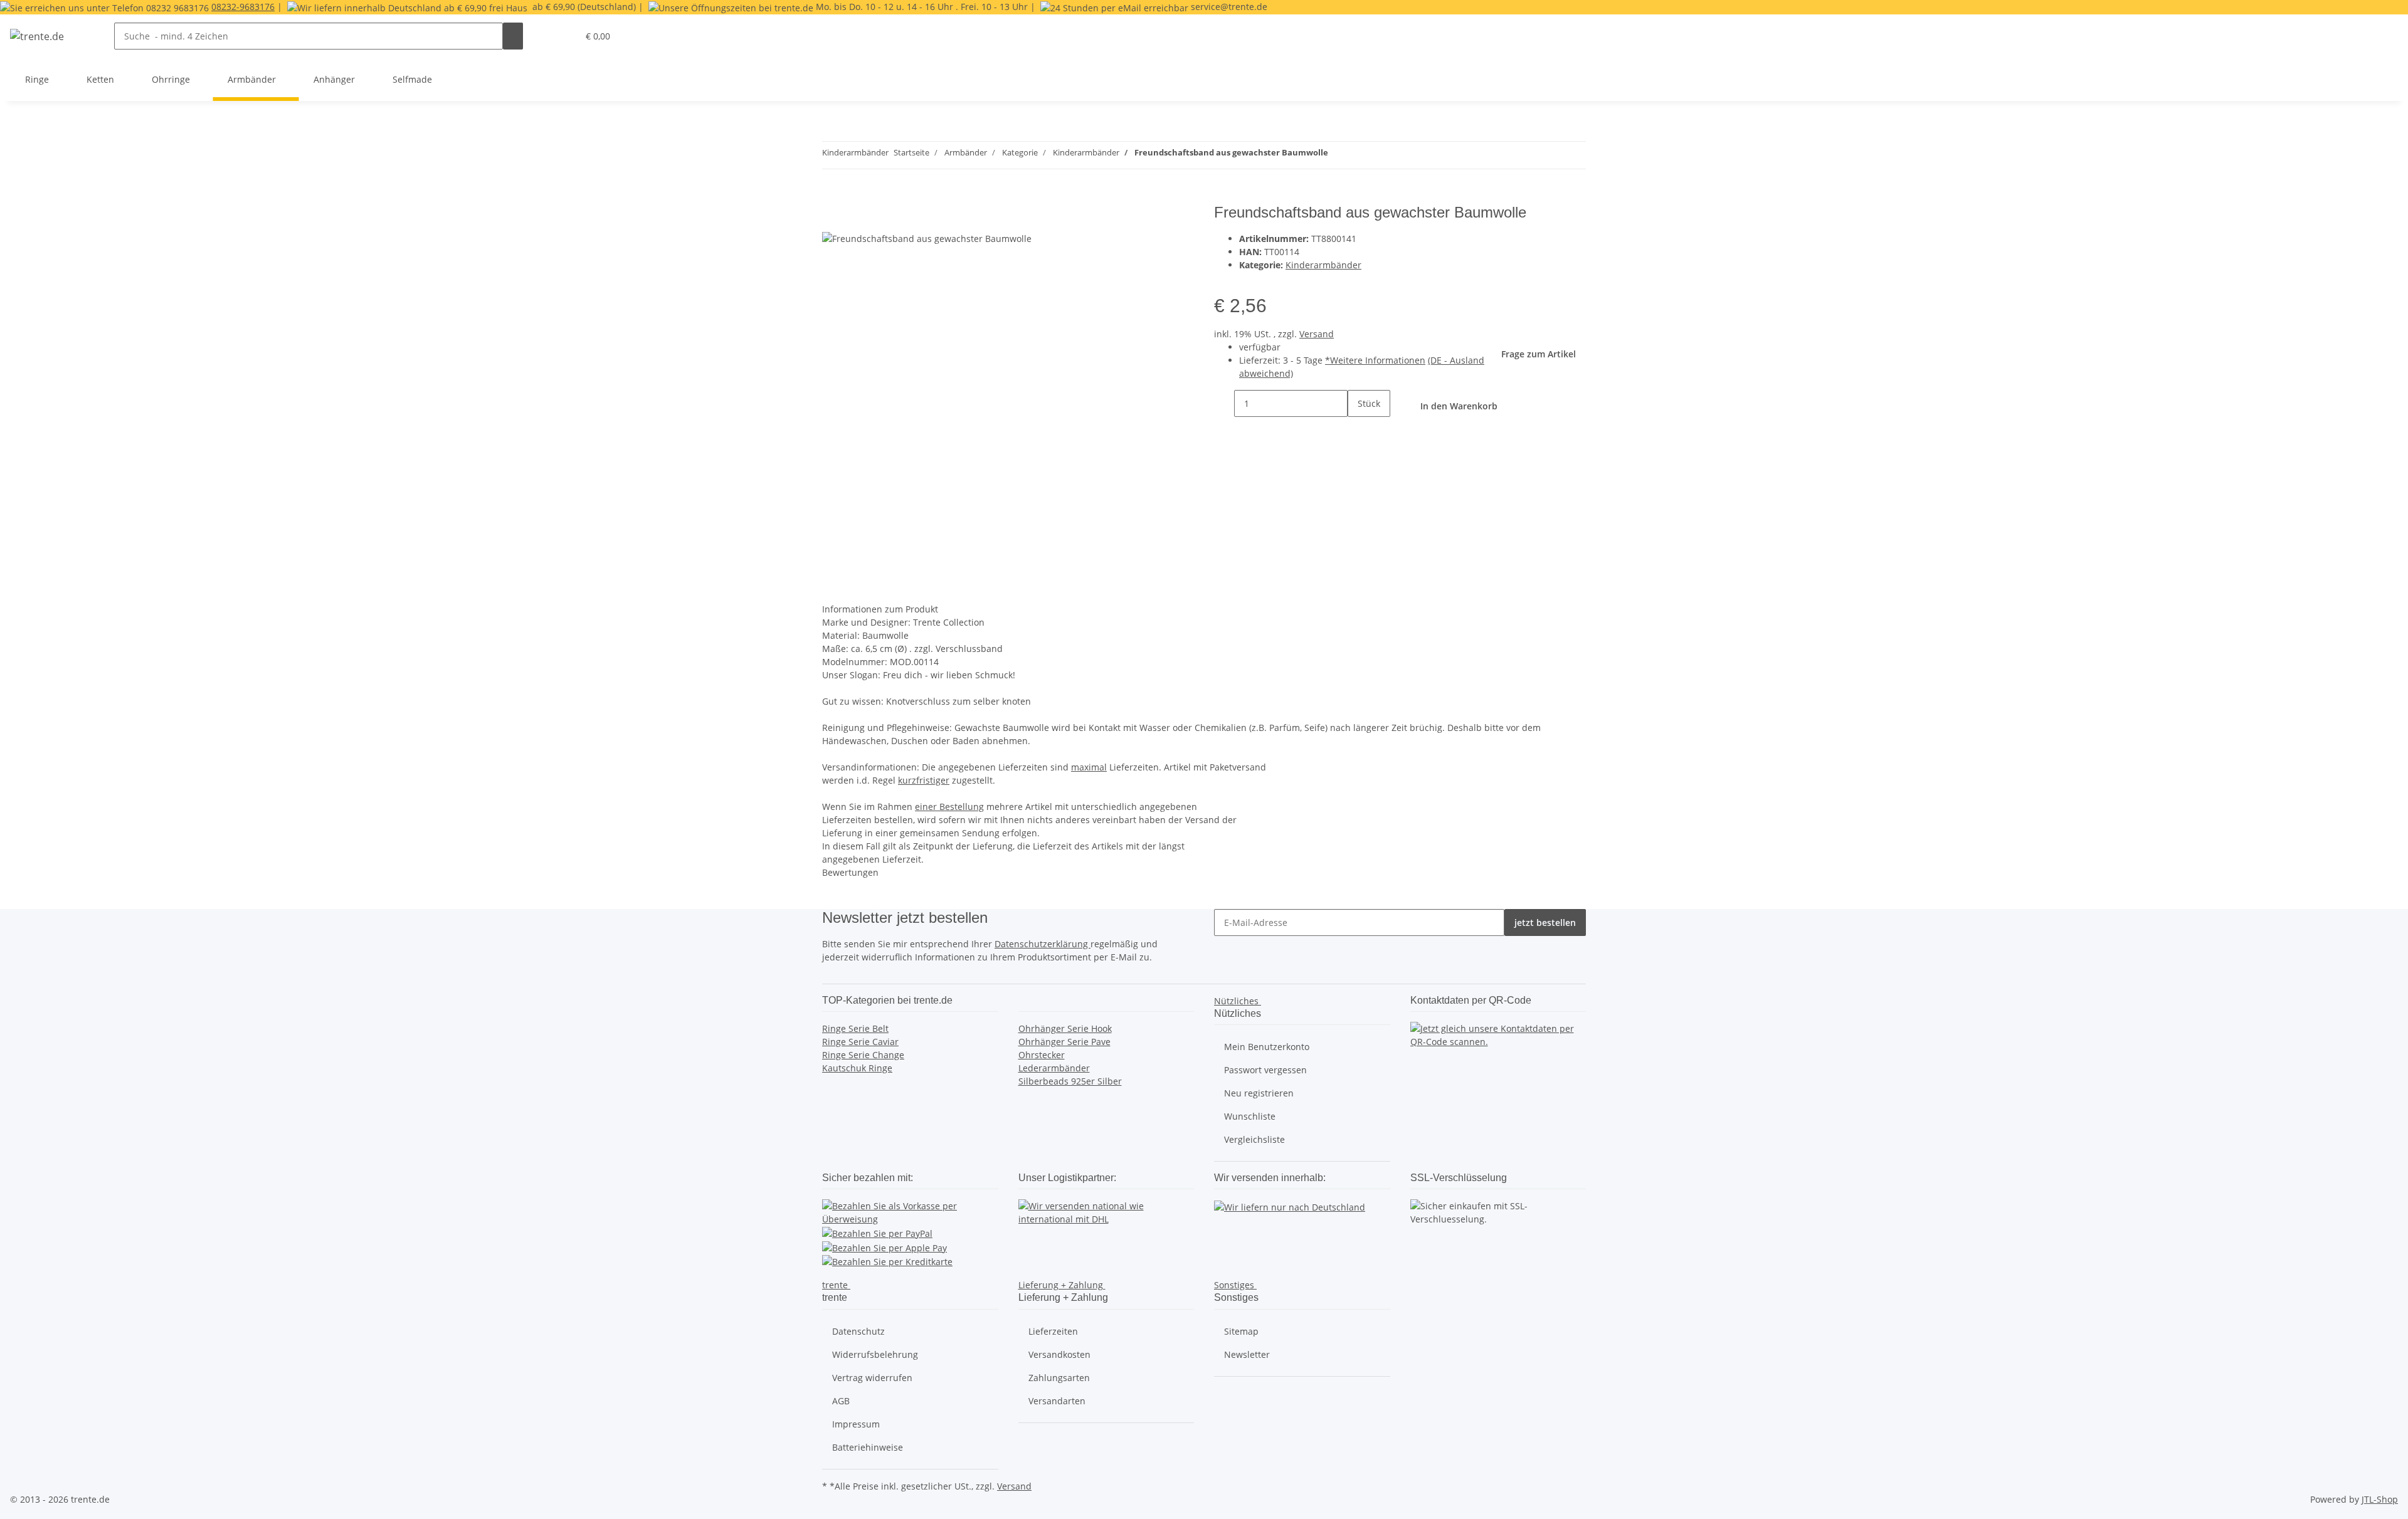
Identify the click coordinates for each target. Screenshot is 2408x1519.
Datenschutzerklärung (1043, 944)
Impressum (856, 1424)
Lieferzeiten (1053, 1331)
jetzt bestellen (1545, 922)
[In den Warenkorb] (832, 197)
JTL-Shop (2380, 1499)
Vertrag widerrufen (872, 1378)
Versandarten (1057, 1401)
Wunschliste (1250, 1116)
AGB (841, 1401)
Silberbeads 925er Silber (1070, 1081)
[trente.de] (37, 36)
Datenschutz (858, 1331)
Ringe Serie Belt (855, 1028)
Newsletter (1247, 1354)
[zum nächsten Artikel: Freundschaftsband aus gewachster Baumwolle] (1338, 155)
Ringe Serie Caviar (860, 1042)
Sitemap (1241, 1331)
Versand (1317, 334)
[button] (563, 36)
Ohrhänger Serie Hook (1065, 1028)
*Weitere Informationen (1375, 360)
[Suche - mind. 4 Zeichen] (513, 36)
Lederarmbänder (1054, 1068)
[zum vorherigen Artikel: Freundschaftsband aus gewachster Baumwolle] (1361, 155)
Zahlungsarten (1059, 1378)
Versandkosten (1059, 1354)
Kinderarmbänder (1323, 265)
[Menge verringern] (1224, 403)
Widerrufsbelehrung (875, 1354)
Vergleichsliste (1254, 1139)
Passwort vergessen (1265, 1070)
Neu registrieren (1259, 1093)
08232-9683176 (243, 7)
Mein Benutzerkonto (1267, 1047)
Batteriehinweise (868, 1447)
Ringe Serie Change (863, 1055)
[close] (832, 217)
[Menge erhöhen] (1358, 430)
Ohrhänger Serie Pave (1064, 1042)
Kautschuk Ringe (857, 1068)
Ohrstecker (1042, 1055)
